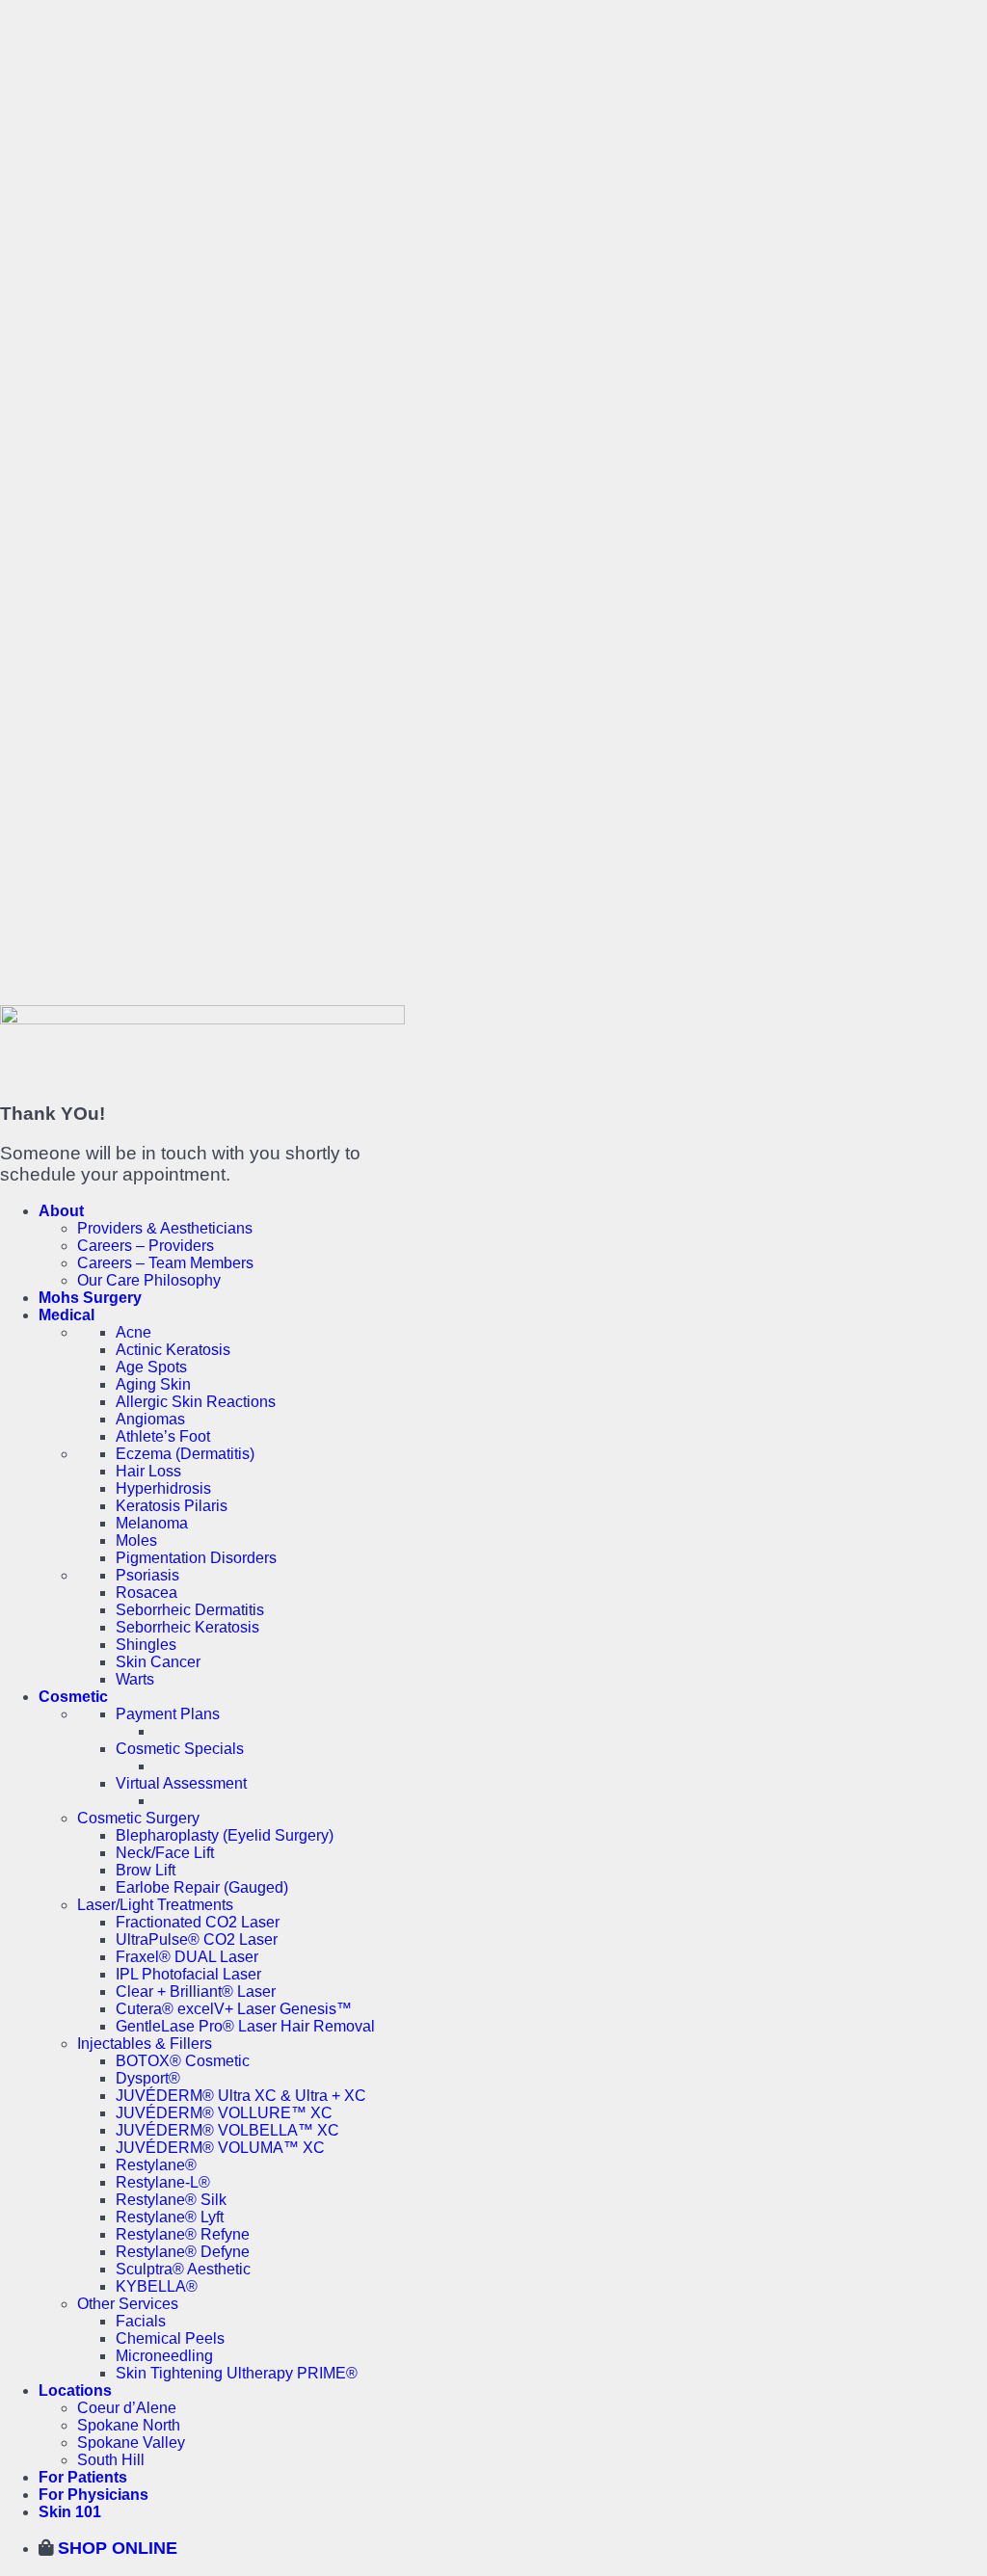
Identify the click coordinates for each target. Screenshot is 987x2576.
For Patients (83, 2477)
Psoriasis (147, 1575)
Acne (133, 1332)
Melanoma (152, 1523)
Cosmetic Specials (180, 1749)
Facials (141, 2321)
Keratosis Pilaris (172, 1506)
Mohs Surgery (90, 1298)
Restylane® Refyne (183, 2234)
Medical (67, 1315)
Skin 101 (70, 2512)
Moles (136, 1540)
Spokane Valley (131, 2443)
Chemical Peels (170, 2338)
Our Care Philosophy (149, 1280)
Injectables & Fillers (145, 2044)
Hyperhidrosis (163, 1488)
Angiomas (150, 1419)
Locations (75, 2390)
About (61, 1211)
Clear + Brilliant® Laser (196, 1992)
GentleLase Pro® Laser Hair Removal (245, 2026)
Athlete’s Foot (163, 1436)
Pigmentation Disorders (196, 1558)
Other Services (128, 2304)
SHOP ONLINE (115, 2548)
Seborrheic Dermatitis (190, 1610)
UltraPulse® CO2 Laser (197, 1939)
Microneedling (164, 2356)
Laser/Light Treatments (155, 1905)
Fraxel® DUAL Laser (187, 1957)
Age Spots (151, 1367)
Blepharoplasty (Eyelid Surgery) (225, 1835)
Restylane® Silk (171, 2200)
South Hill (111, 2460)
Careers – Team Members (165, 1263)
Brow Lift (146, 1870)
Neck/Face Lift (165, 1853)
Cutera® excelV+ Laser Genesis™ (234, 2009)
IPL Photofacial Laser (188, 1974)
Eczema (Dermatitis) (185, 1454)
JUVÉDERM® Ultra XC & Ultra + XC (241, 2096)
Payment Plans (168, 1714)
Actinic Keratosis (173, 1350)
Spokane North (129, 2425)
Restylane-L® (163, 2182)
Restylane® (156, 2165)
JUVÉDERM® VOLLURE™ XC (224, 2113)
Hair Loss (148, 1471)
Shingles (146, 1645)
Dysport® (148, 2078)
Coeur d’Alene (127, 2408)
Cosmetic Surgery (138, 1818)
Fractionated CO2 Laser (198, 1922)
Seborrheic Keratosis (187, 1627)
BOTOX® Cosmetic (183, 2061)
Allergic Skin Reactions (196, 1402)
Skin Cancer (158, 1662)
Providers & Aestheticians (165, 1228)
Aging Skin (153, 1384)
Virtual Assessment (181, 1783)
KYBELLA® (157, 2286)
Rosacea (147, 1593)
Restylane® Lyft (170, 2217)
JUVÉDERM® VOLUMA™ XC (220, 2148)
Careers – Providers (146, 1246)
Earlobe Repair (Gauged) (202, 1887)
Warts (135, 1679)
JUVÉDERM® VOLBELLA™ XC (227, 2130)
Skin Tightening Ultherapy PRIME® (237, 2373)
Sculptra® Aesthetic (183, 2269)
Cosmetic (73, 1697)
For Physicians (93, 2495)
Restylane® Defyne (183, 2252)
